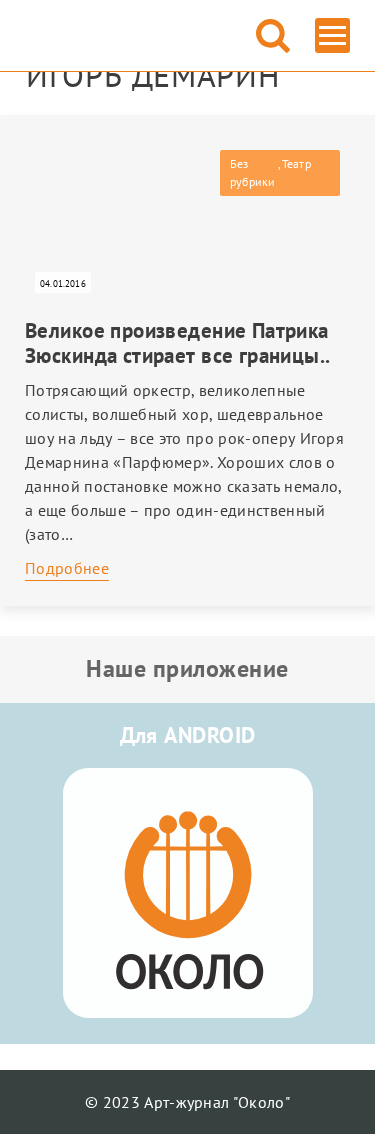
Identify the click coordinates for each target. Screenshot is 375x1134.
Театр (296, 163)
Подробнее (67, 568)
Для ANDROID (188, 735)
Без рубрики (253, 172)
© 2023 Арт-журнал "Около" (187, 1102)
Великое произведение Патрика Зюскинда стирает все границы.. (178, 343)
